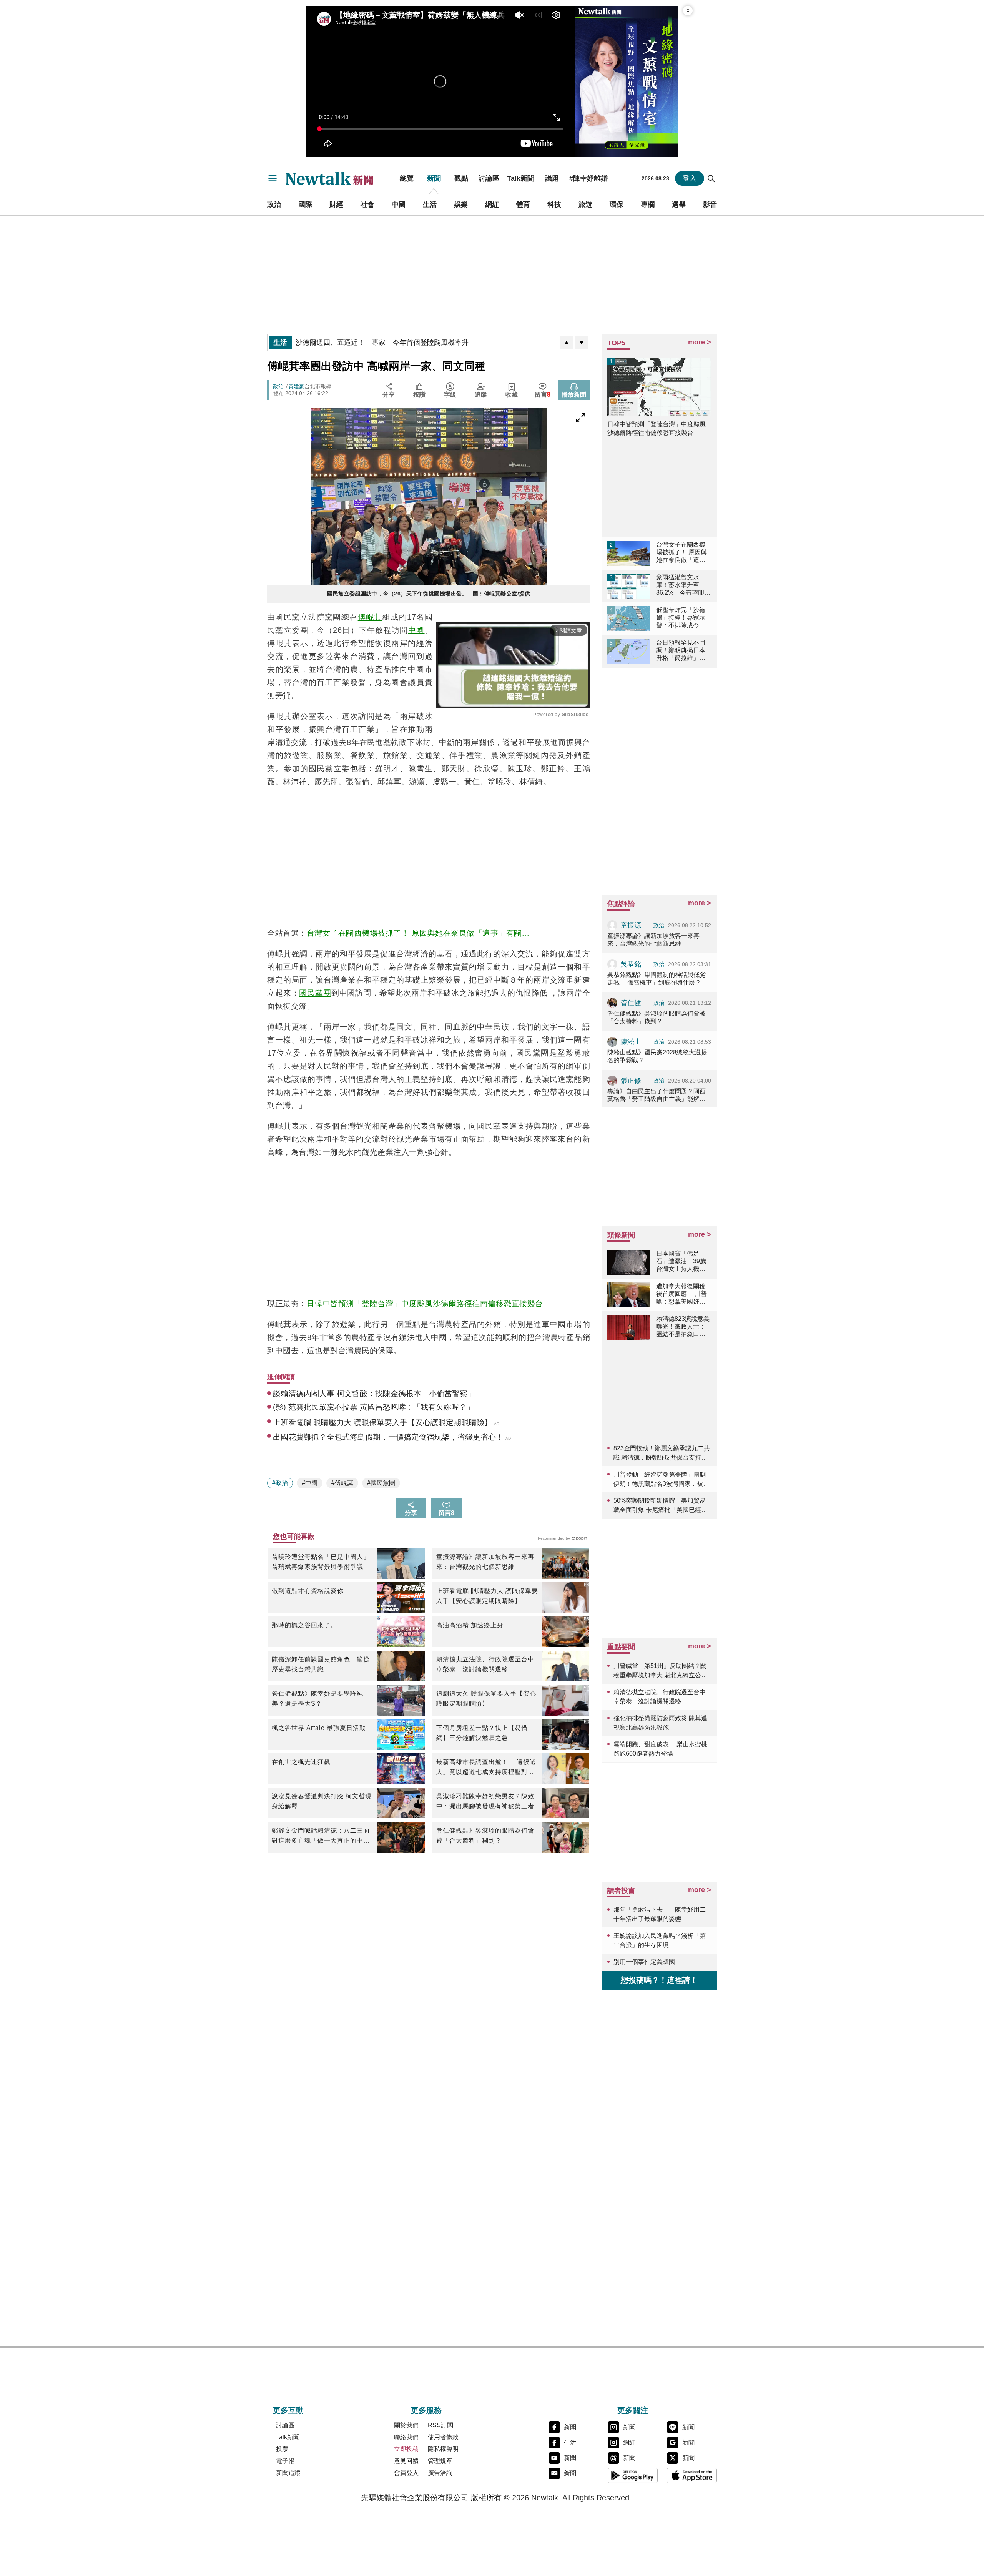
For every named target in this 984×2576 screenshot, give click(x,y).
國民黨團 (315, 993)
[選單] (273, 178)
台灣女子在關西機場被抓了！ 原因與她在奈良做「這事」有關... (418, 933)
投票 (282, 2449)
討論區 (489, 178)
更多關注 (633, 2410)
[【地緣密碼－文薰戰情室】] (627, 81)
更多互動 (288, 2410)
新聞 (434, 178)
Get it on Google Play (633, 2475)
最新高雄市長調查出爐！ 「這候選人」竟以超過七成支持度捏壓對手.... (486, 1768)
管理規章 (440, 2461)
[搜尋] (711, 178)
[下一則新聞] (582, 343)
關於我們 (406, 2425)
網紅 (492, 205)
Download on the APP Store (692, 2475)
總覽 (407, 178)
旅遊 (585, 205)
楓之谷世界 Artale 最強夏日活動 (319, 1728)
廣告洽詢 (440, 2473)
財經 (336, 205)
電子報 (285, 2461)
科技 (554, 205)
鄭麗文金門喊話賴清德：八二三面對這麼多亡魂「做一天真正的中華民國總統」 (321, 1836)
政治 (274, 205)
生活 (430, 205)
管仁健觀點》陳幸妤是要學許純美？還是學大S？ (317, 1699)
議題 (552, 178)
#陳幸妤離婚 (588, 178)
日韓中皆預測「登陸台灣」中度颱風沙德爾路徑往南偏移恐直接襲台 (425, 1304)
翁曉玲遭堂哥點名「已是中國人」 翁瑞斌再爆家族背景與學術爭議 (323, 1562)
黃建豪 (296, 386)
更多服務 (426, 2410)
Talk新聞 (521, 178)
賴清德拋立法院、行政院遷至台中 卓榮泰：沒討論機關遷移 (485, 1664)
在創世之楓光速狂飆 (301, 1762)
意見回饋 (406, 2461)
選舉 (679, 205)
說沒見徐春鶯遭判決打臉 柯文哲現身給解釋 (322, 1801)
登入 (690, 178)
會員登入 (406, 2473)
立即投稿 (406, 2449)
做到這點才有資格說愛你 (308, 1591)
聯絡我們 (406, 2437)
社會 (367, 205)
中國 (399, 205)
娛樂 (461, 205)
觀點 (461, 178)
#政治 (280, 1483)
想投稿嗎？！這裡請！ (659, 1980)
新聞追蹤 (288, 2473)
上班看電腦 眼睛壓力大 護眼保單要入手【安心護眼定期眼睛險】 (487, 1596)
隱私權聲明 (443, 2449)
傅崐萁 (370, 617)
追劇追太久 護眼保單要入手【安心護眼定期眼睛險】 (486, 1699)
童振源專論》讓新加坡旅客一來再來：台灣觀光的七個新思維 (485, 1562)
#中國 (310, 1483)
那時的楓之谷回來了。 (304, 1625)
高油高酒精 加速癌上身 (470, 1625)
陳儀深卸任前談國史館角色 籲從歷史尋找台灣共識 (321, 1664)
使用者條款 (443, 2437)
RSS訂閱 (440, 2425)
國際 (305, 205)
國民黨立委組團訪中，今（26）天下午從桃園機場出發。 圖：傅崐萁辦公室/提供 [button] (429, 594)
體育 (523, 205)
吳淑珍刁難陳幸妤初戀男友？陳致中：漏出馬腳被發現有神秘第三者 (485, 1801)
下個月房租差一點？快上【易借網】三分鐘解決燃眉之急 (482, 1733)
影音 (710, 205)
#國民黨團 (381, 1483)
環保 (617, 205)
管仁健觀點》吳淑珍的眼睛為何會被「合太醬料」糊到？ (485, 1835)
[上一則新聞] (567, 343)
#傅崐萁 (342, 1483)
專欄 (648, 205)
